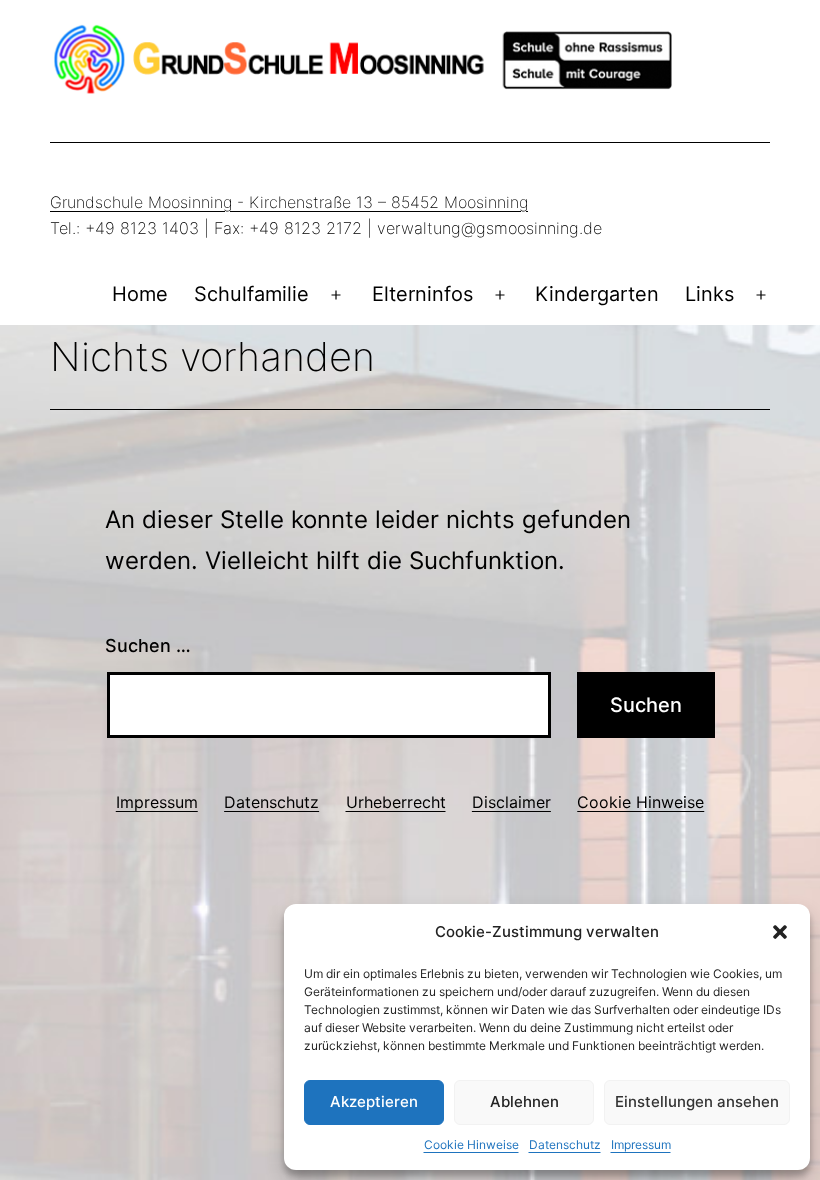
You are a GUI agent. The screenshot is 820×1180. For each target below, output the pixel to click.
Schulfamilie (251, 294)
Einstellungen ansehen (697, 1101)
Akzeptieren (374, 1101)
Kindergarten (597, 294)
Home (140, 294)
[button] (780, 932)
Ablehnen (524, 1101)
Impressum (641, 1144)
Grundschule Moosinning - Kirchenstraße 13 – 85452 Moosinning (289, 202)
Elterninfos (422, 294)
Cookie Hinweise (471, 1144)
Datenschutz (565, 1144)
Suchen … (148, 645)
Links (709, 294)
